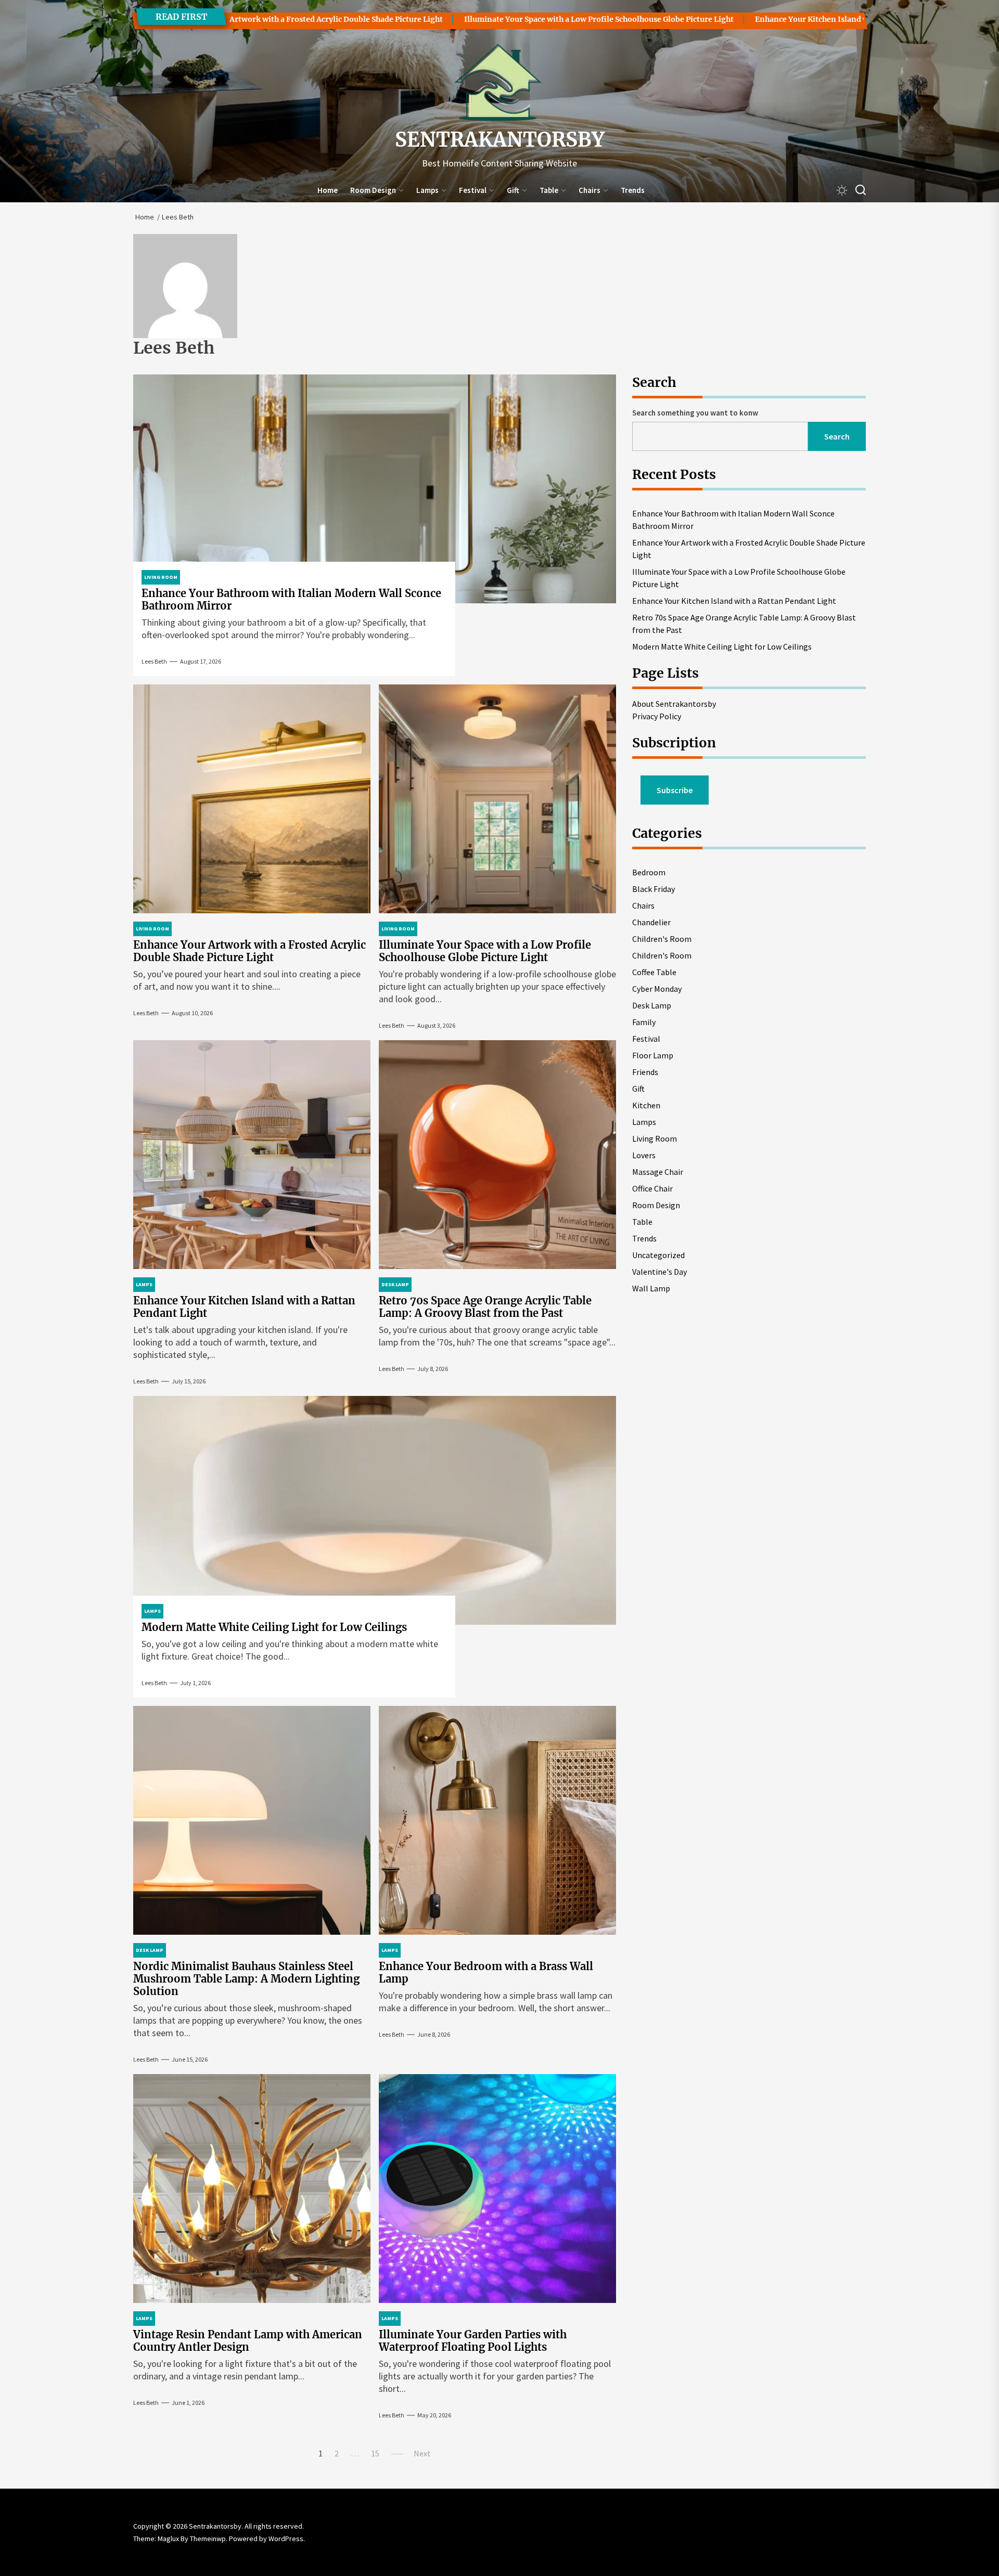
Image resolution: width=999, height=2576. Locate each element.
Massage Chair (658, 1172)
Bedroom (649, 872)
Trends (633, 190)
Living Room (655, 1138)
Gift (513, 190)
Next (422, 2453)
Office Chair (652, 1188)
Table (549, 190)
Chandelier (651, 922)
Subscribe (675, 790)
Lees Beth (154, 661)
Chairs (590, 190)
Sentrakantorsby (500, 140)
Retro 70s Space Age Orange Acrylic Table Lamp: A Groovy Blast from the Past (485, 1307)
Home (328, 190)
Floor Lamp (653, 1055)
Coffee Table (654, 972)
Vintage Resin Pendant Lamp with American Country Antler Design (248, 2341)
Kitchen (646, 1105)
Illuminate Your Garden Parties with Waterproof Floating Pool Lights (473, 2341)
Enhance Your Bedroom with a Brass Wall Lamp (486, 1972)
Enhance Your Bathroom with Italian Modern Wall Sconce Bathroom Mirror (291, 599)
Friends (645, 1072)
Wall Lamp (651, 1288)
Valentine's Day (659, 1272)
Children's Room (662, 939)
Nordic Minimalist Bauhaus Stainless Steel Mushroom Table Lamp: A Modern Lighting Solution (246, 1979)
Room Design (373, 190)
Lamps (427, 190)
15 (375, 2453)
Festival (473, 190)
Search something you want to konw (695, 413)
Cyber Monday (657, 989)
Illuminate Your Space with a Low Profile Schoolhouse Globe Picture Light (468, 19)
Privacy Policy (657, 716)
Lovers (644, 1155)
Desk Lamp (652, 1005)
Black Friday (654, 889)
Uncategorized (658, 1255)
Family (644, 1022)
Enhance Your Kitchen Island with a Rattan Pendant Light (730, 19)
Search (837, 436)
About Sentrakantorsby (674, 704)
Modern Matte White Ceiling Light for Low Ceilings (274, 1627)
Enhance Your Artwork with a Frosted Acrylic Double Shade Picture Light (249, 951)
